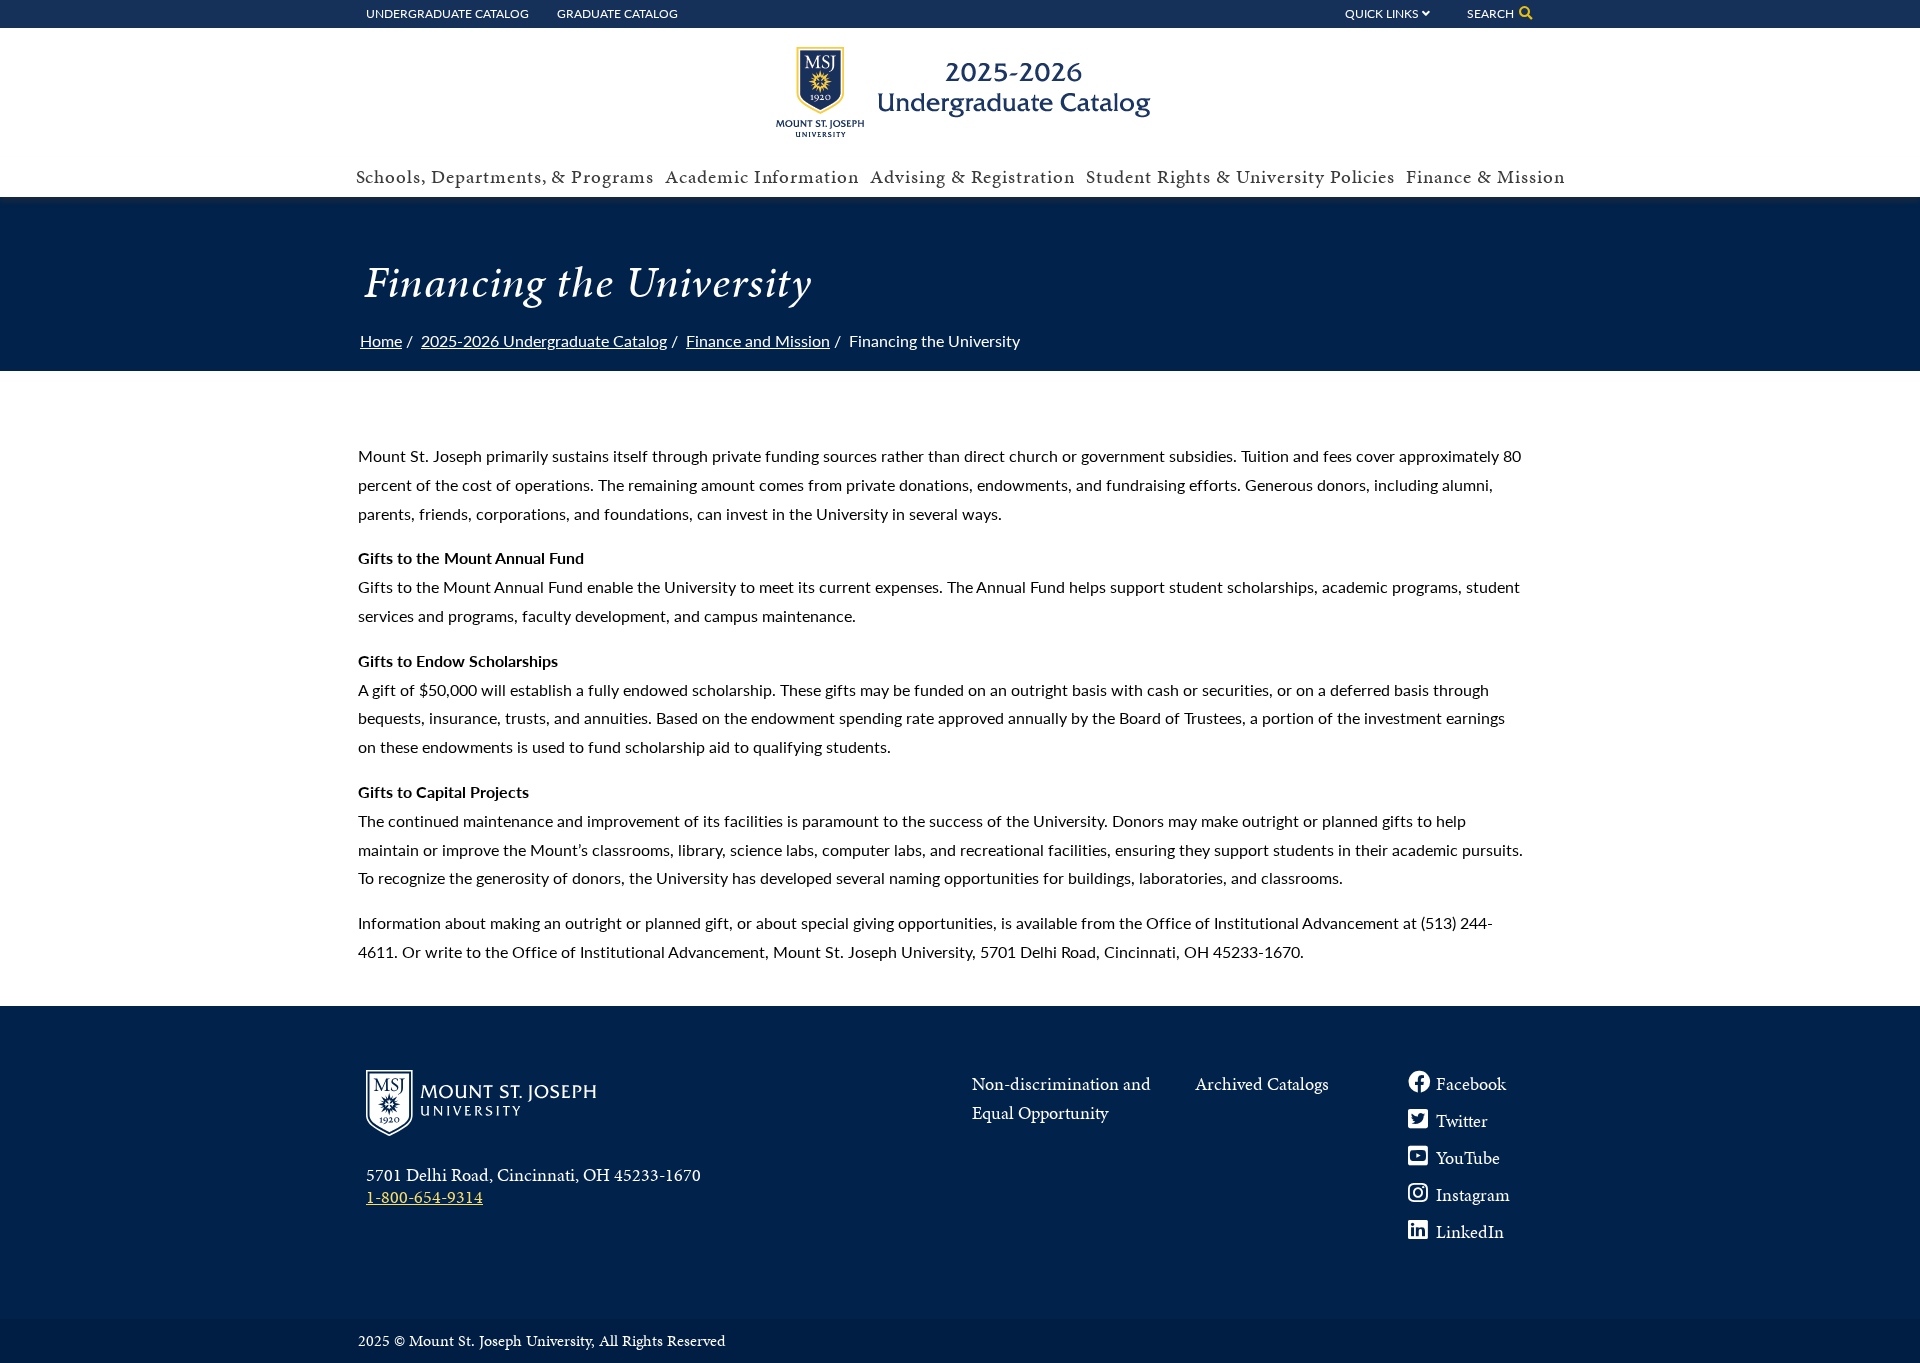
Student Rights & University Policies (1240, 176)
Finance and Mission (758, 340)
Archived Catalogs (1262, 1083)
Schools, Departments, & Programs (505, 176)
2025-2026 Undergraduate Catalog (544, 340)
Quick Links (1382, 13)
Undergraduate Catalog (447, 13)
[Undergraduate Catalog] (970, 130)
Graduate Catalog (617, 13)
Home (381, 340)
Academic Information (762, 176)
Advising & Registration (972, 176)
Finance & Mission (1485, 176)
